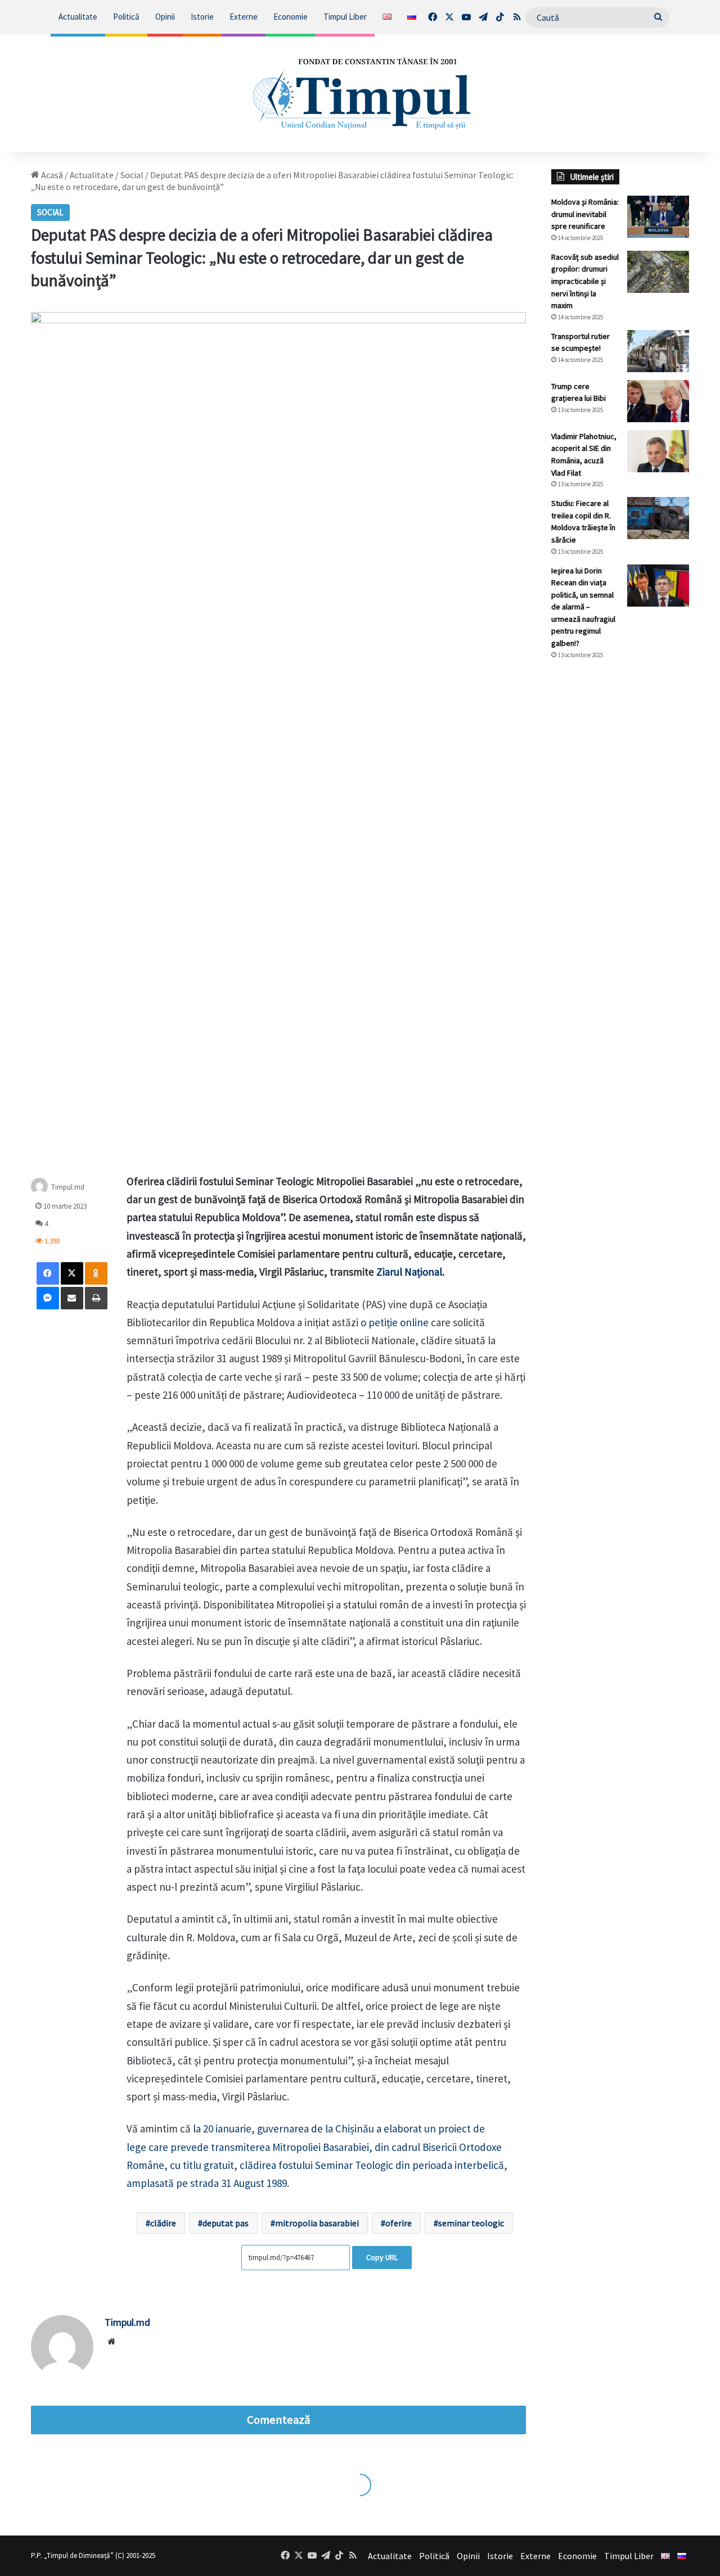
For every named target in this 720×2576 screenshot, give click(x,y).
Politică (126, 17)
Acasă (51, 175)
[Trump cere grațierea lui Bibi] (658, 401)
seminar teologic (471, 2223)
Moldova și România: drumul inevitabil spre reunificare (585, 214)
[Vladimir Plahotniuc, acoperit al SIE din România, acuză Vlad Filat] (658, 451)
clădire (163, 2223)
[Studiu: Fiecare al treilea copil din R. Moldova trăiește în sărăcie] (658, 518)
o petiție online (395, 1322)
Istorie (202, 17)
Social (132, 175)
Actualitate (78, 17)
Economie (291, 17)
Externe (244, 17)
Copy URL (382, 2257)
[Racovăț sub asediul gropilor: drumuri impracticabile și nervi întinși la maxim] (658, 272)
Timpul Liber (345, 17)
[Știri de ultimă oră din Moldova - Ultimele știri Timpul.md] (360, 93)
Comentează (278, 2420)
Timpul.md (68, 1187)
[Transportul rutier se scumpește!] (658, 351)
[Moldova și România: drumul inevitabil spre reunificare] (658, 217)
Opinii (165, 17)
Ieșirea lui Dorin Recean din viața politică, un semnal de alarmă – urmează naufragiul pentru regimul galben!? (583, 607)
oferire (399, 2223)
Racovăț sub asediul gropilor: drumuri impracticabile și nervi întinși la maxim (585, 281)
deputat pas (226, 2223)
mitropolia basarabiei (317, 2223)
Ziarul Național (409, 1272)
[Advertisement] (620, 857)
